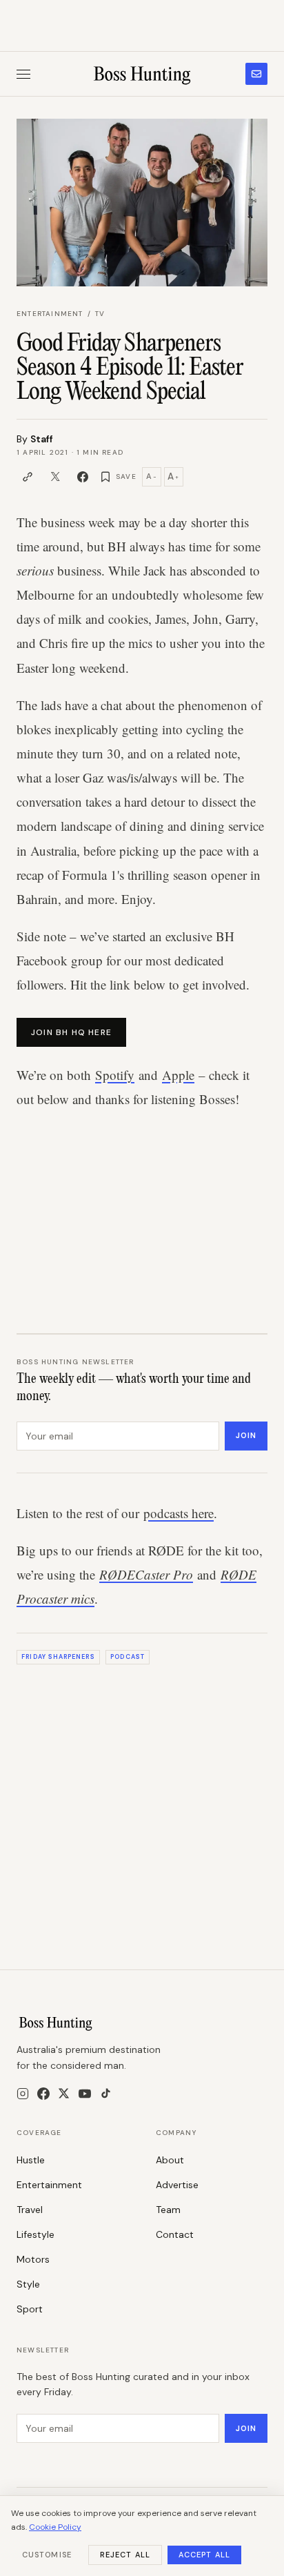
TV (100, 314)
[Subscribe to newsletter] (256, 74)
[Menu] (23, 74)
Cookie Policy (55, 2527)
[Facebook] (43, 2094)
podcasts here (179, 1513)
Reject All (125, 2555)
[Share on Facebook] (83, 477)
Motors (33, 2259)
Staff (42, 439)
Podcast (128, 1657)
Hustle (31, 2160)
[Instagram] (23, 2094)
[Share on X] (55, 477)
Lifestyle (35, 2234)
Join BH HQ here (71, 1032)
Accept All (204, 2555)
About (170, 2160)
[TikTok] (106, 2093)
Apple (178, 1075)
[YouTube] (85, 2094)
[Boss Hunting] (142, 74)
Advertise (177, 2185)
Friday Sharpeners (58, 1657)
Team (168, 2210)
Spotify (115, 1075)
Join (246, 1435)
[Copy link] (28, 477)
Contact (175, 2234)
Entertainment (50, 314)
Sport (30, 2309)
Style (28, 2284)
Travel (30, 2210)
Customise (47, 2555)
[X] (64, 2093)
